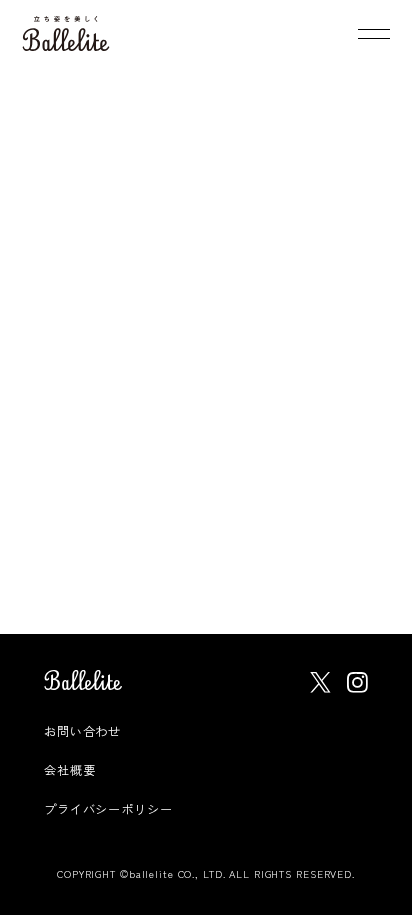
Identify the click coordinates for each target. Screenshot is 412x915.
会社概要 (70, 769)
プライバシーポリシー (108, 808)
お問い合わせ (82, 730)
